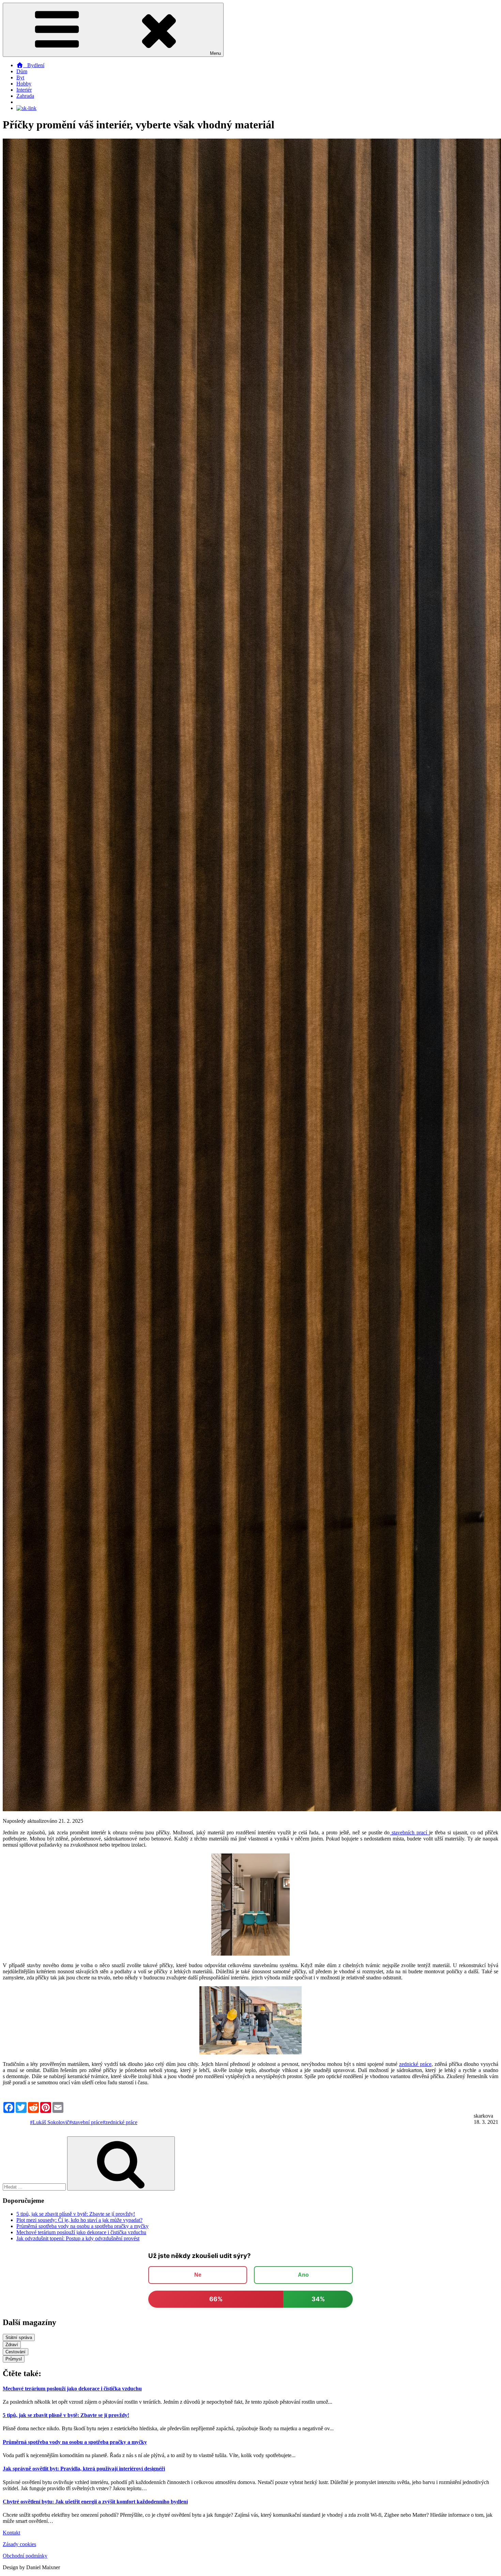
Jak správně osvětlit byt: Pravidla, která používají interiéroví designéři (84, 2469)
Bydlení (34, 65)
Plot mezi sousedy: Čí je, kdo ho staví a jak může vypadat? (79, 2220)
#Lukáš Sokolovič (50, 2122)
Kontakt (11, 2533)
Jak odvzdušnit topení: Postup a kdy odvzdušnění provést (78, 2238)
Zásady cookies (19, 2544)
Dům (22, 71)
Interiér (24, 90)
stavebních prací (410, 1832)
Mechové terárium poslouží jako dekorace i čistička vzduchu (81, 2232)
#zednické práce (120, 2122)
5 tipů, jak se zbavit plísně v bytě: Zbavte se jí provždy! (76, 2214)
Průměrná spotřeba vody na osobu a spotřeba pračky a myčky (82, 2226)
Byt (20, 77)
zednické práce (415, 2064)
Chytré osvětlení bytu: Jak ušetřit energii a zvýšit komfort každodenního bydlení (95, 2502)
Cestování (16, 2352)
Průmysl (14, 2359)
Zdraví (12, 2345)
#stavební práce (86, 2122)
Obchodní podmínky (25, 2556)
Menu (215, 53)
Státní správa (19, 2337)
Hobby (24, 84)
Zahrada (25, 96)
